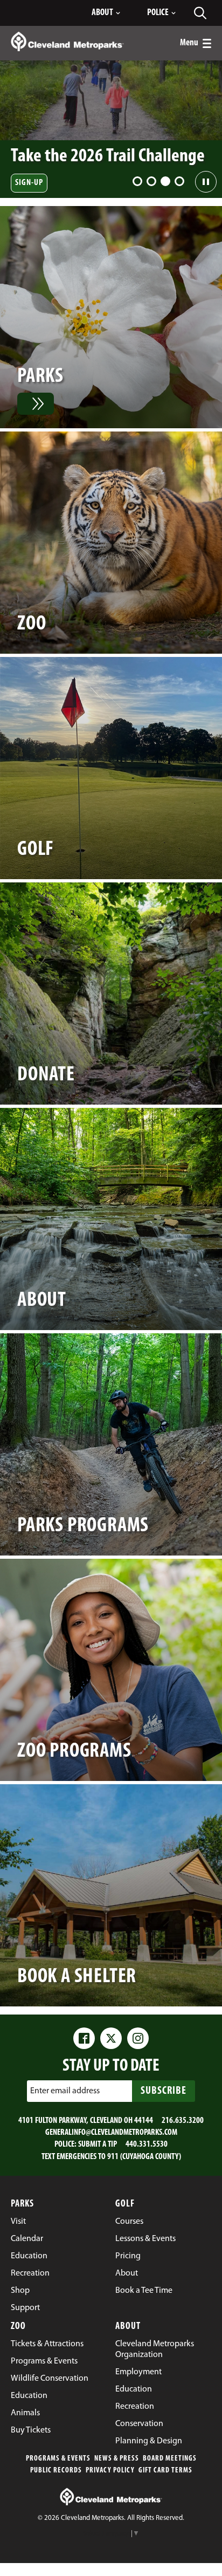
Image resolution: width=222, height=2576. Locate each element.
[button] (137, 181)
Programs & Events (58, 2459)
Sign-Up (29, 183)
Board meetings (170, 2459)
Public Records (56, 2471)
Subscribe (164, 2091)
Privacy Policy (110, 2471)
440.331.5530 (147, 2145)
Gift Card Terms (165, 2471)
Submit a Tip (98, 2145)
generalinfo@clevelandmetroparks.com (111, 2133)
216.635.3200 (183, 2121)
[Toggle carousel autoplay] (206, 182)
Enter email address (65, 2091)
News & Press (117, 2459)
